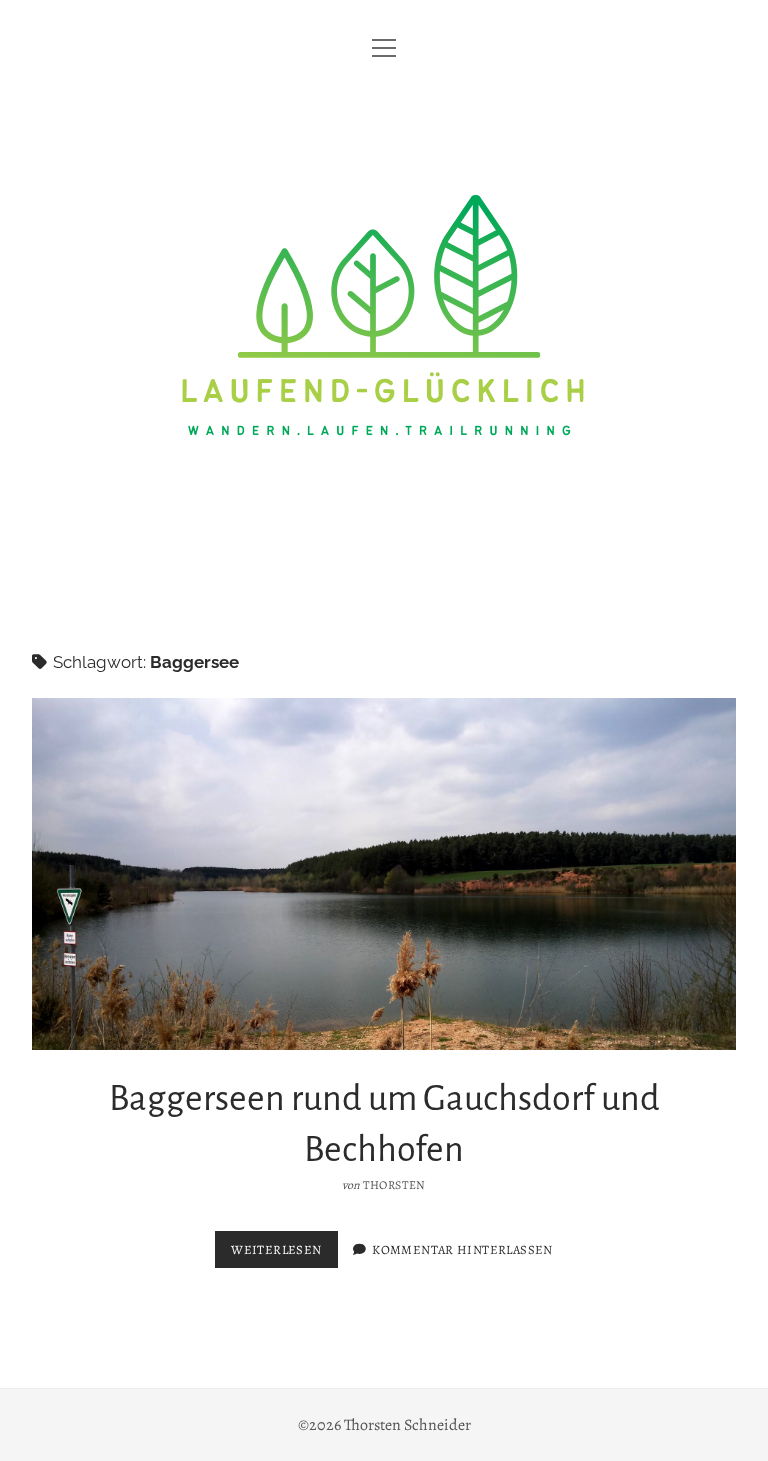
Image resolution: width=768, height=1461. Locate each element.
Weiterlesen (284, 1254)
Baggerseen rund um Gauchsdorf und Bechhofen (384, 874)
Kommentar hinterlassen (462, 1249)
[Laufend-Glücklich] (384, 580)
